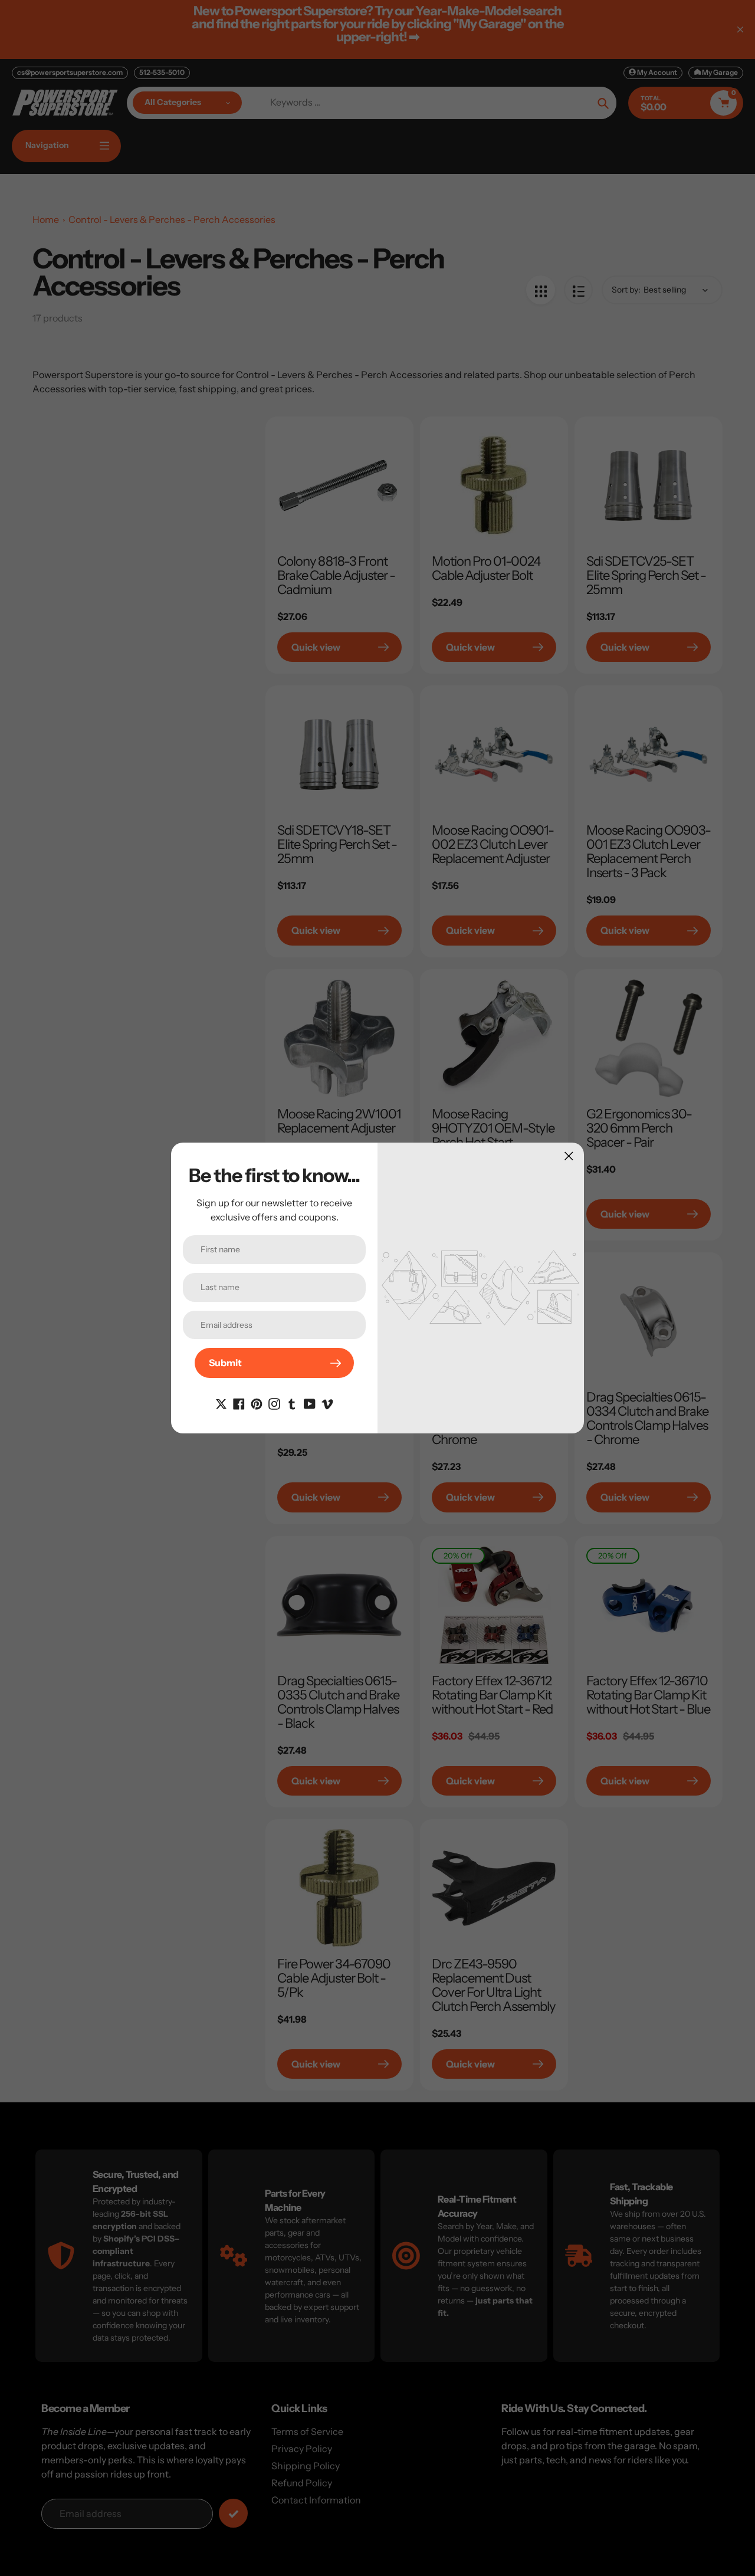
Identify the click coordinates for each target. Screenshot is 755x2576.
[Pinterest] (257, 1403)
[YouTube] (310, 1403)
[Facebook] (239, 1403)
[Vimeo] (327, 1403)
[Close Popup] (569, 1156)
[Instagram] (274, 1403)
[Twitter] (221, 1403)
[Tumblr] (292, 1403)
